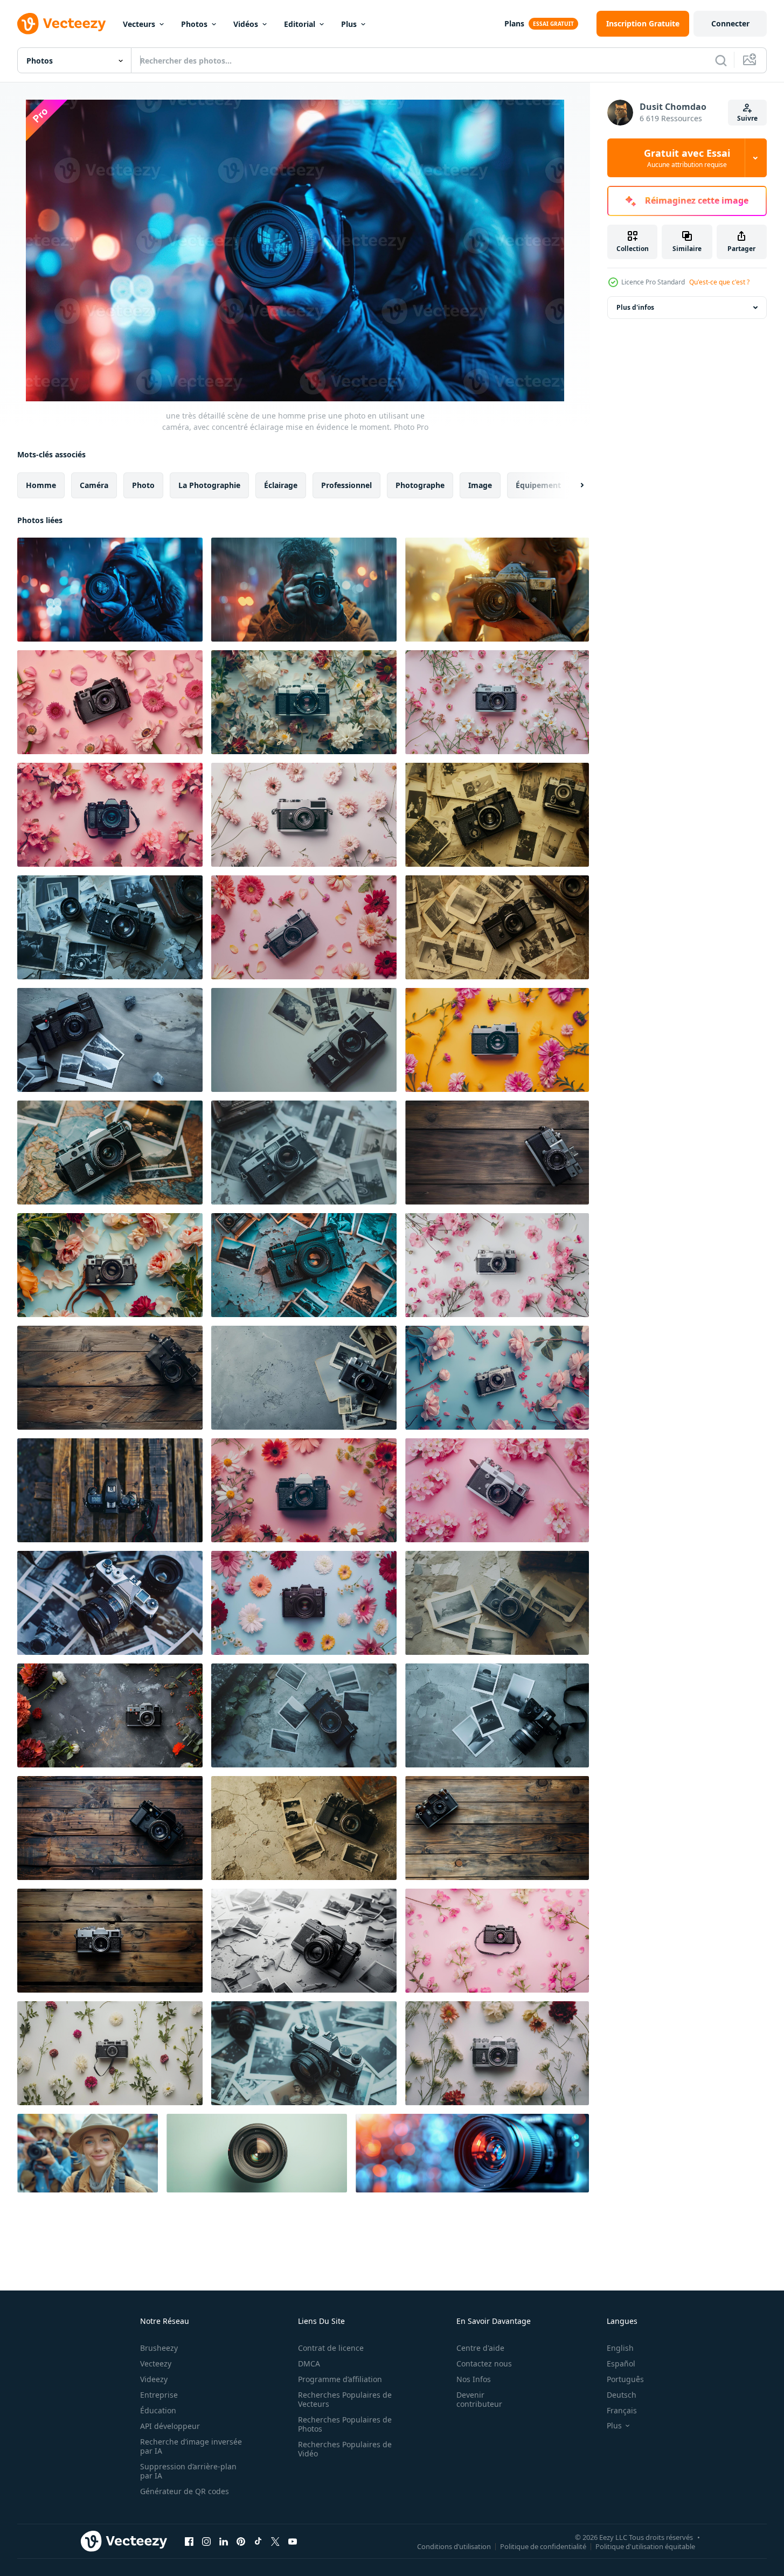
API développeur (170, 2426)
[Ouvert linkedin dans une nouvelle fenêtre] (224, 2541)
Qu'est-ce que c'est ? (719, 282)
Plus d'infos (635, 307)
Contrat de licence (331, 2348)
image (480, 485)
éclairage (281, 485)
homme (41, 485)
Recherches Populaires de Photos (345, 2424)
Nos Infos (474, 2379)
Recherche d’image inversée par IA (191, 2446)
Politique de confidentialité (543, 2546)
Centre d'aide (480, 2348)
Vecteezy (156, 2363)
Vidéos (246, 24)
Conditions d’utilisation (454, 2546)
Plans (514, 23)
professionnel (346, 485)
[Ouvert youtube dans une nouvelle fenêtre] (293, 2541)
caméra (94, 485)
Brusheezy (159, 2348)
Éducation (158, 2410)
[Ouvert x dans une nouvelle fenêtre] (275, 2541)
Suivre (747, 118)
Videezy (154, 2379)
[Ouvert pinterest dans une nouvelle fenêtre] (241, 2541)
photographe (420, 485)
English (620, 2348)
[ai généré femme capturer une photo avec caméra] (88, 2153)
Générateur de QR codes (185, 2491)
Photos (194, 24)
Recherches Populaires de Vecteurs (345, 2399)
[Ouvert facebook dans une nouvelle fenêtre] (189, 2541)
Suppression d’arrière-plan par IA (188, 2471)
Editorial (300, 24)
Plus (349, 24)
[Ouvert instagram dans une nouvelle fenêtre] (206, 2541)
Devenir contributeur (479, 2399)
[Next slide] (573, 485)
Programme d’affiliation (340, 2379)
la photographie (209, 485)
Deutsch (622, 2395)
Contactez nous (484, 2363)
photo (143, 485)
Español (621, 2363)
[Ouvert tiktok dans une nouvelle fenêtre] (258, 2541)
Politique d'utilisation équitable (645, 2546)
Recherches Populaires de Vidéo (345, 2449)
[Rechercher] (721, 60)
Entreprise (159, 2395)
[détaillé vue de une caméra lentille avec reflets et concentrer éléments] (472, 2153)
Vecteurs (139, 24)
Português (625, 2379)
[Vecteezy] (61, 24)
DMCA (309, 2363)
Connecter (730, 23)
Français (622, 2410)
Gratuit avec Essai (687, 158)
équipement (538, 485)
